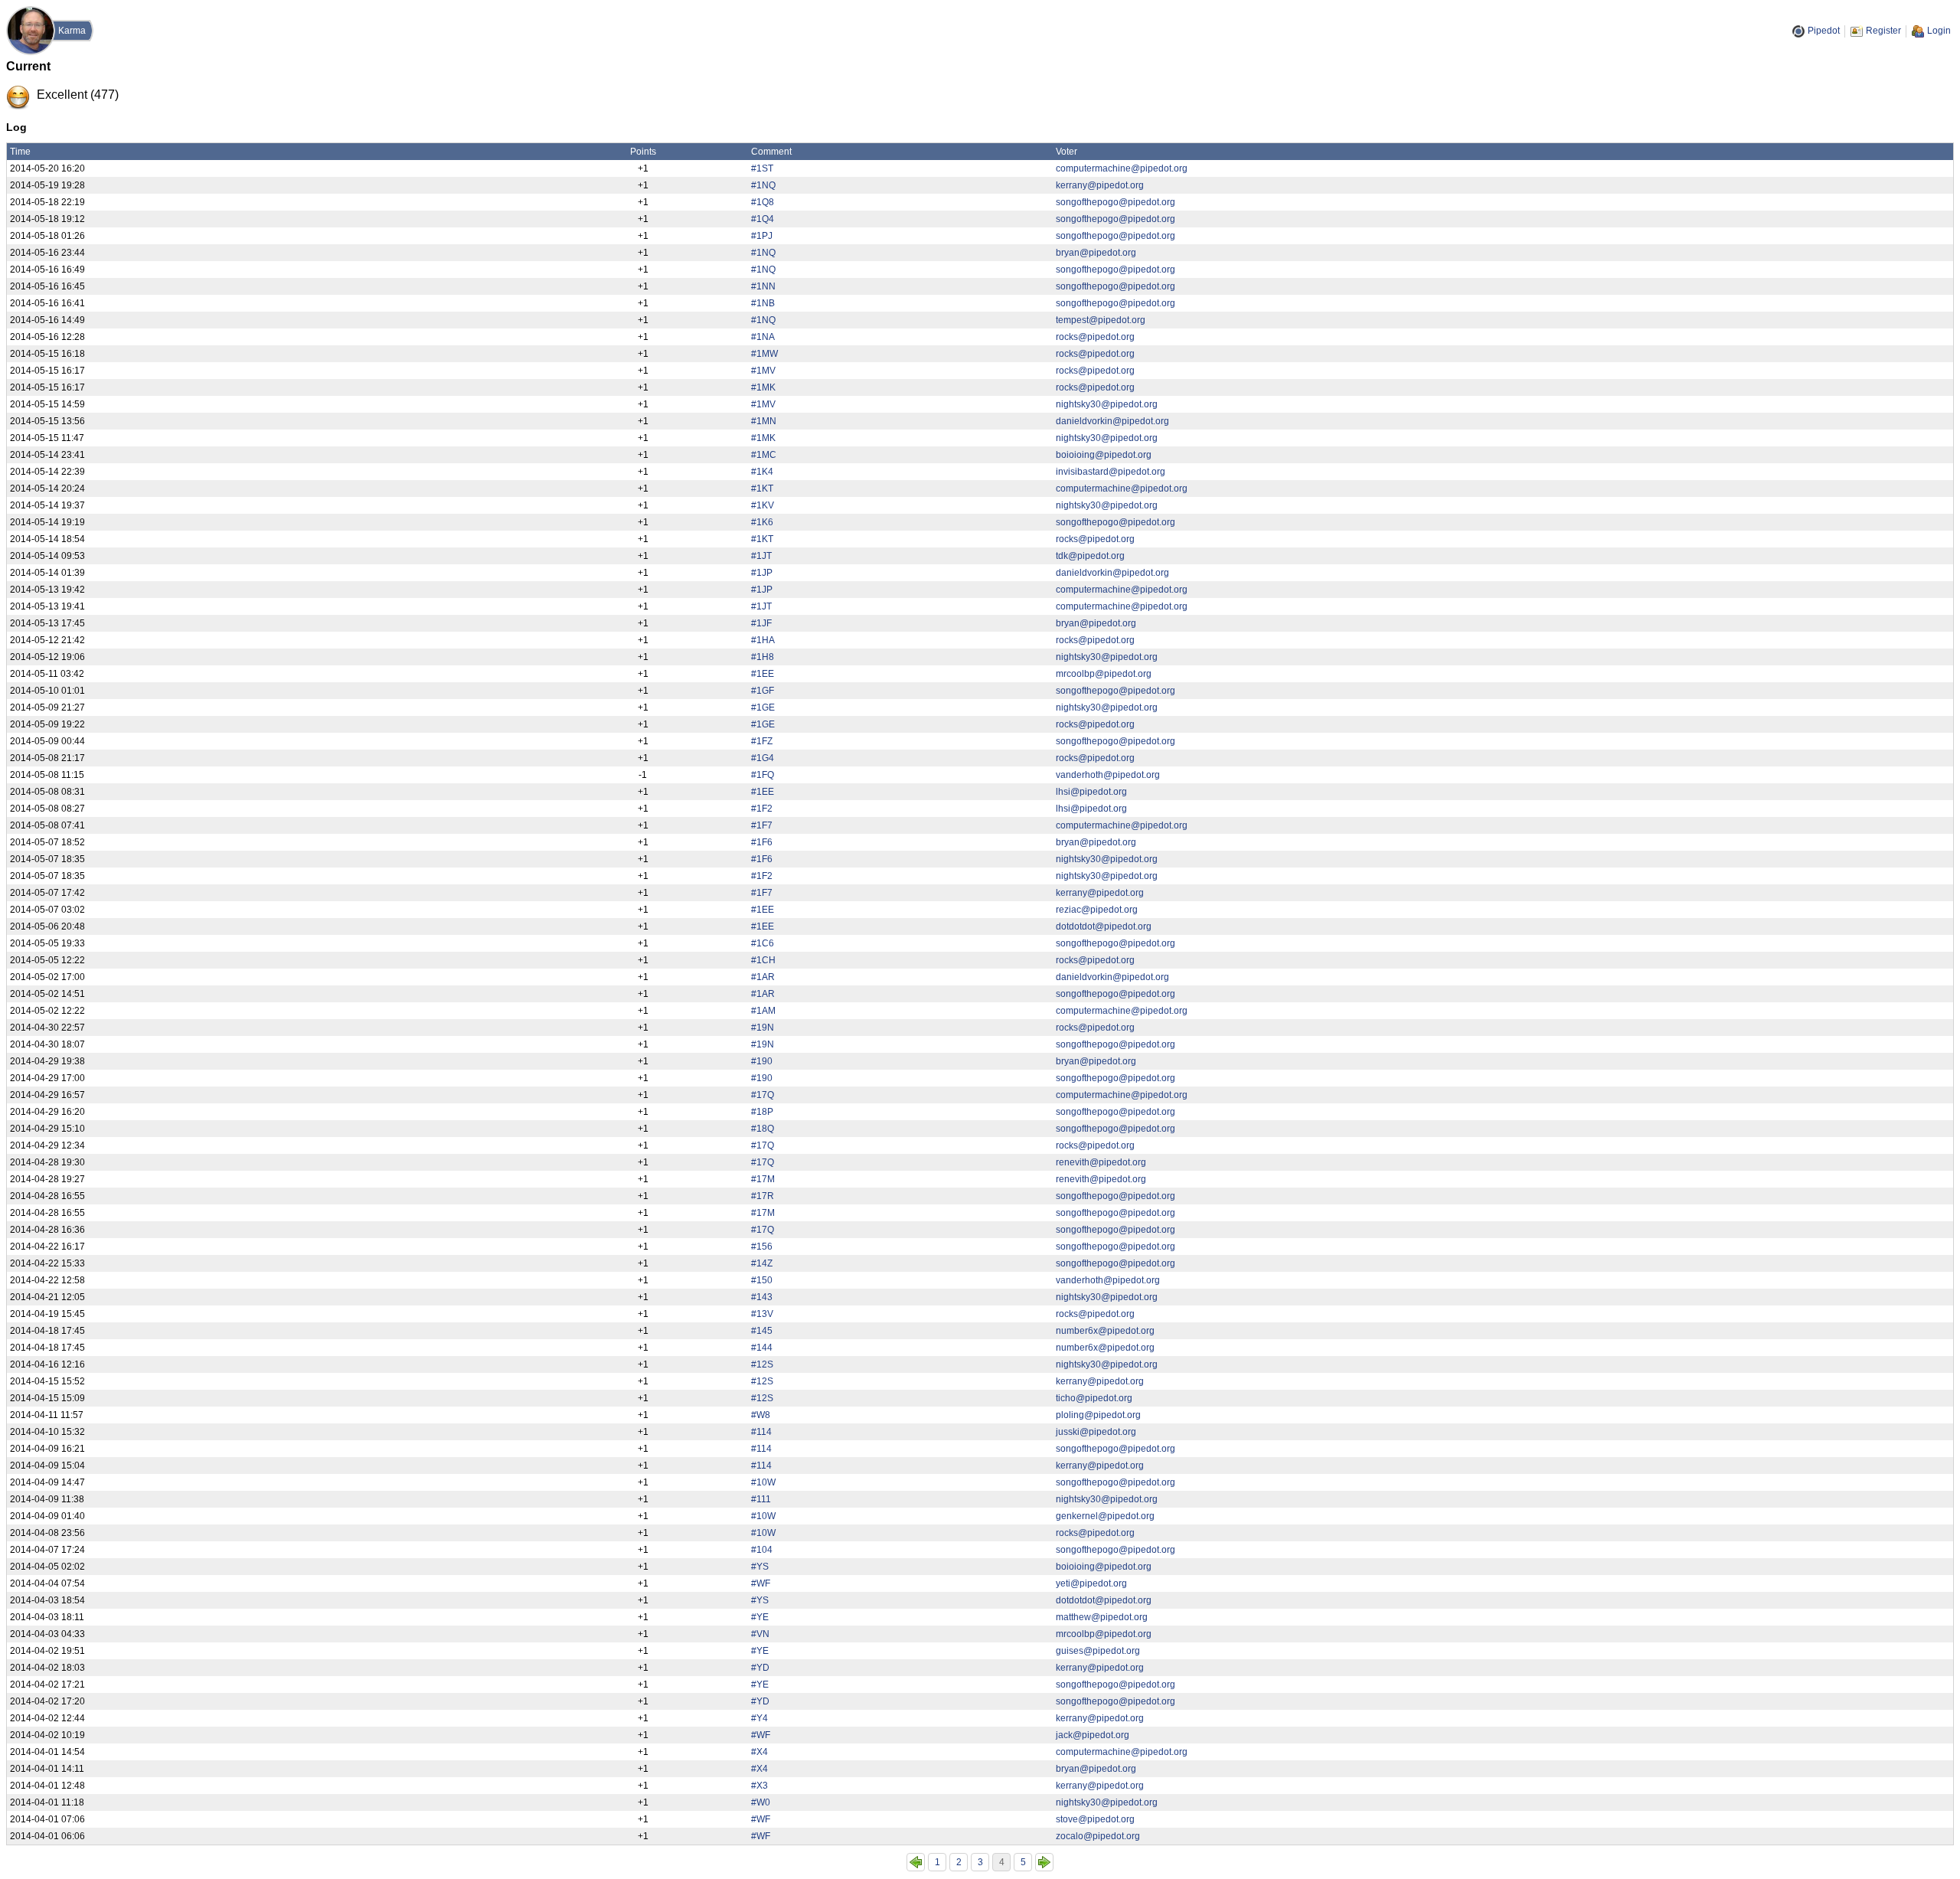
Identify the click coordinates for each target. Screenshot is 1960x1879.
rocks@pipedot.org (1095, 337)
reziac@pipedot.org (1097, 910)
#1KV (763, 505)
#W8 (761, 1415)
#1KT (762, 489)
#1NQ (763, 185)
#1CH (763, 960)
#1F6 (762, 842)
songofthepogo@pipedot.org (1116, 202)
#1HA (763, 640)
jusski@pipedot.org (1096, 1432)
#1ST (762, 168)
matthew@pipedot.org (1102, 1617)
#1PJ (762, 236)
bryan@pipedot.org (1096, 253)
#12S (762, 1364)
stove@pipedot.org (1095, 1819)
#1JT (761, 556)
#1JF (761, 623)
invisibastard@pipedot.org (1111, 472)
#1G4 (763, 758)
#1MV (763, 371)
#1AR (763, 977)
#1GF (763, 691)
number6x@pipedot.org (1105, 1331)
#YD (760, 1668)
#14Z (762, 1263)
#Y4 (759, 1718)
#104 (762, 1550)
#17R (763, 1196)
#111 (761, 1499)
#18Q (763, 1129)
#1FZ (762, 741)
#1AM (763, 1011)
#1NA (763, 337)
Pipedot (1824, 31)
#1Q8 (763, 202)
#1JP (762, 573)
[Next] (1044, 1862)
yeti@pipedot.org (1091, 1583)
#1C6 (763, 943)
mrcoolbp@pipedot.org (1104, 674)
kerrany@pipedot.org (1100, 185)
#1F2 (762, 809)
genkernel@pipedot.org (1105, 1516)
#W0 (761, 1802)
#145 (762, 1331)
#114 (761, 1432)
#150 (762, 1280)
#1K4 (762, 472)
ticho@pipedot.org (1094, 1398)
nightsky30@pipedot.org (1107, 404)
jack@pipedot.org (1093, 1735)
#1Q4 (763, 219)
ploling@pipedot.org (1098, 1415)
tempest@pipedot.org (1101, 320)
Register (1883, 31)
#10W (763, 1482)
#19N (763, 1028)
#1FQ (763, 775)
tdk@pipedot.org (1090, 556)
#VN (760, 1634)
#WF (761, 1583)
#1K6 (762, 522)
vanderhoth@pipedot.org (1108, 775)
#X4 (759, 1752)
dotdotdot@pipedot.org (1104, 926)
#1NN (763, 286)
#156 (762, 1247)
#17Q (763, 1095)
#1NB (763, 303)
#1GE (763, 707)
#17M (763, 1179)
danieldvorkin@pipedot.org (1112, 421)
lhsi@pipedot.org (1091, 792)
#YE (760, 1617)
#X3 (759, 1786)
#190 (762, 1061)
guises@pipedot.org (1098, 1651)
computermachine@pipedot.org (1122, 168)
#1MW (764, 354)
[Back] (916, 1862)
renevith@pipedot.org (1101, 1162)
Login (1939, 31)
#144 (762, 1348)
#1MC (764, 455)
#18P (762, 1112)
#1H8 (763, 657)
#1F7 (762, 825)
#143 (762, 1297)
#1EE (763, 674)
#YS (760, 1567)
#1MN (764, 421)
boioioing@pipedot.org (1104, 455)
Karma (72, 31)
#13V (762, 1314)
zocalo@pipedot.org (1098, 1836)
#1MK (763, 387)
